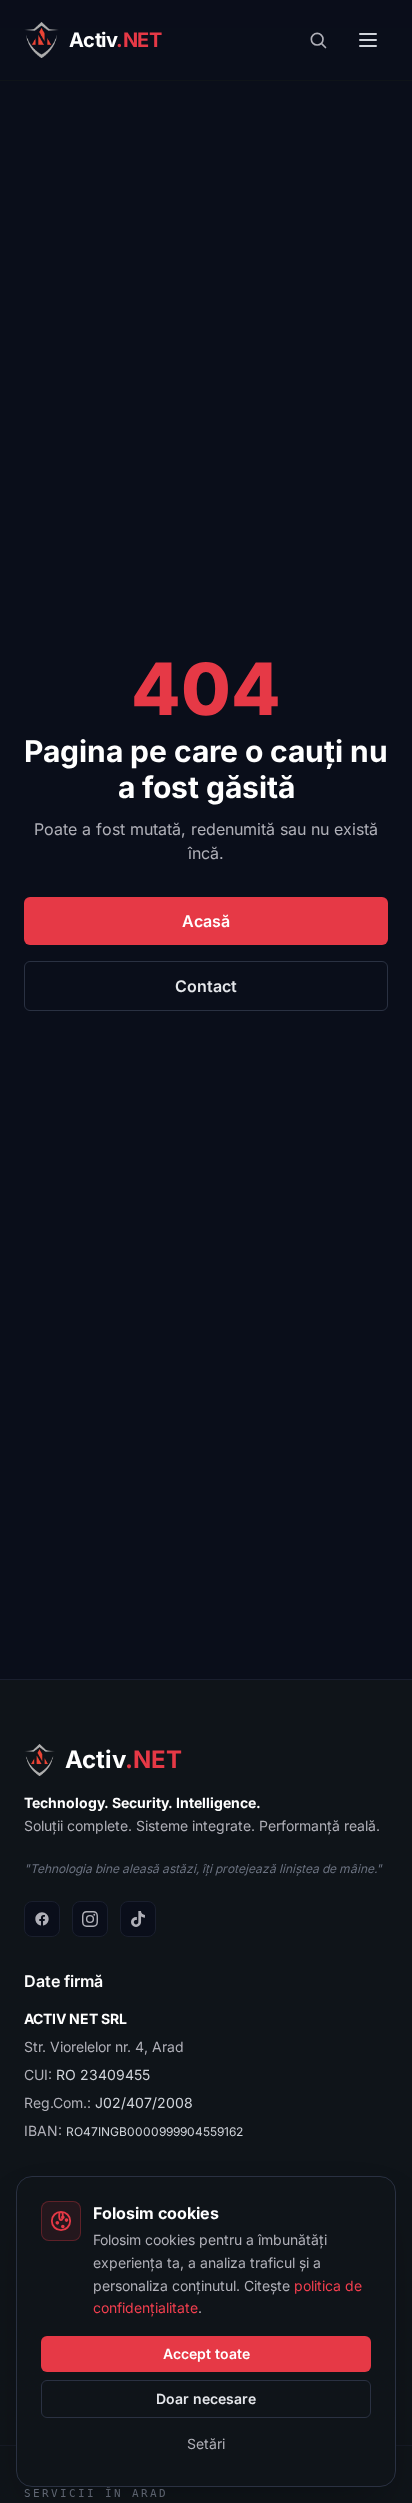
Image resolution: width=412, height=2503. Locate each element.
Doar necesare (206, 2398)
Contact (206, 986)
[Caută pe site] (318, 40)
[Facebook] (42, 1919)
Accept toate (206, 2353)
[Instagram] (90, 1919)
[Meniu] (368, 40)
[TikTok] (138, 1919)
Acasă (206, 921)
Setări (206, 2443)
